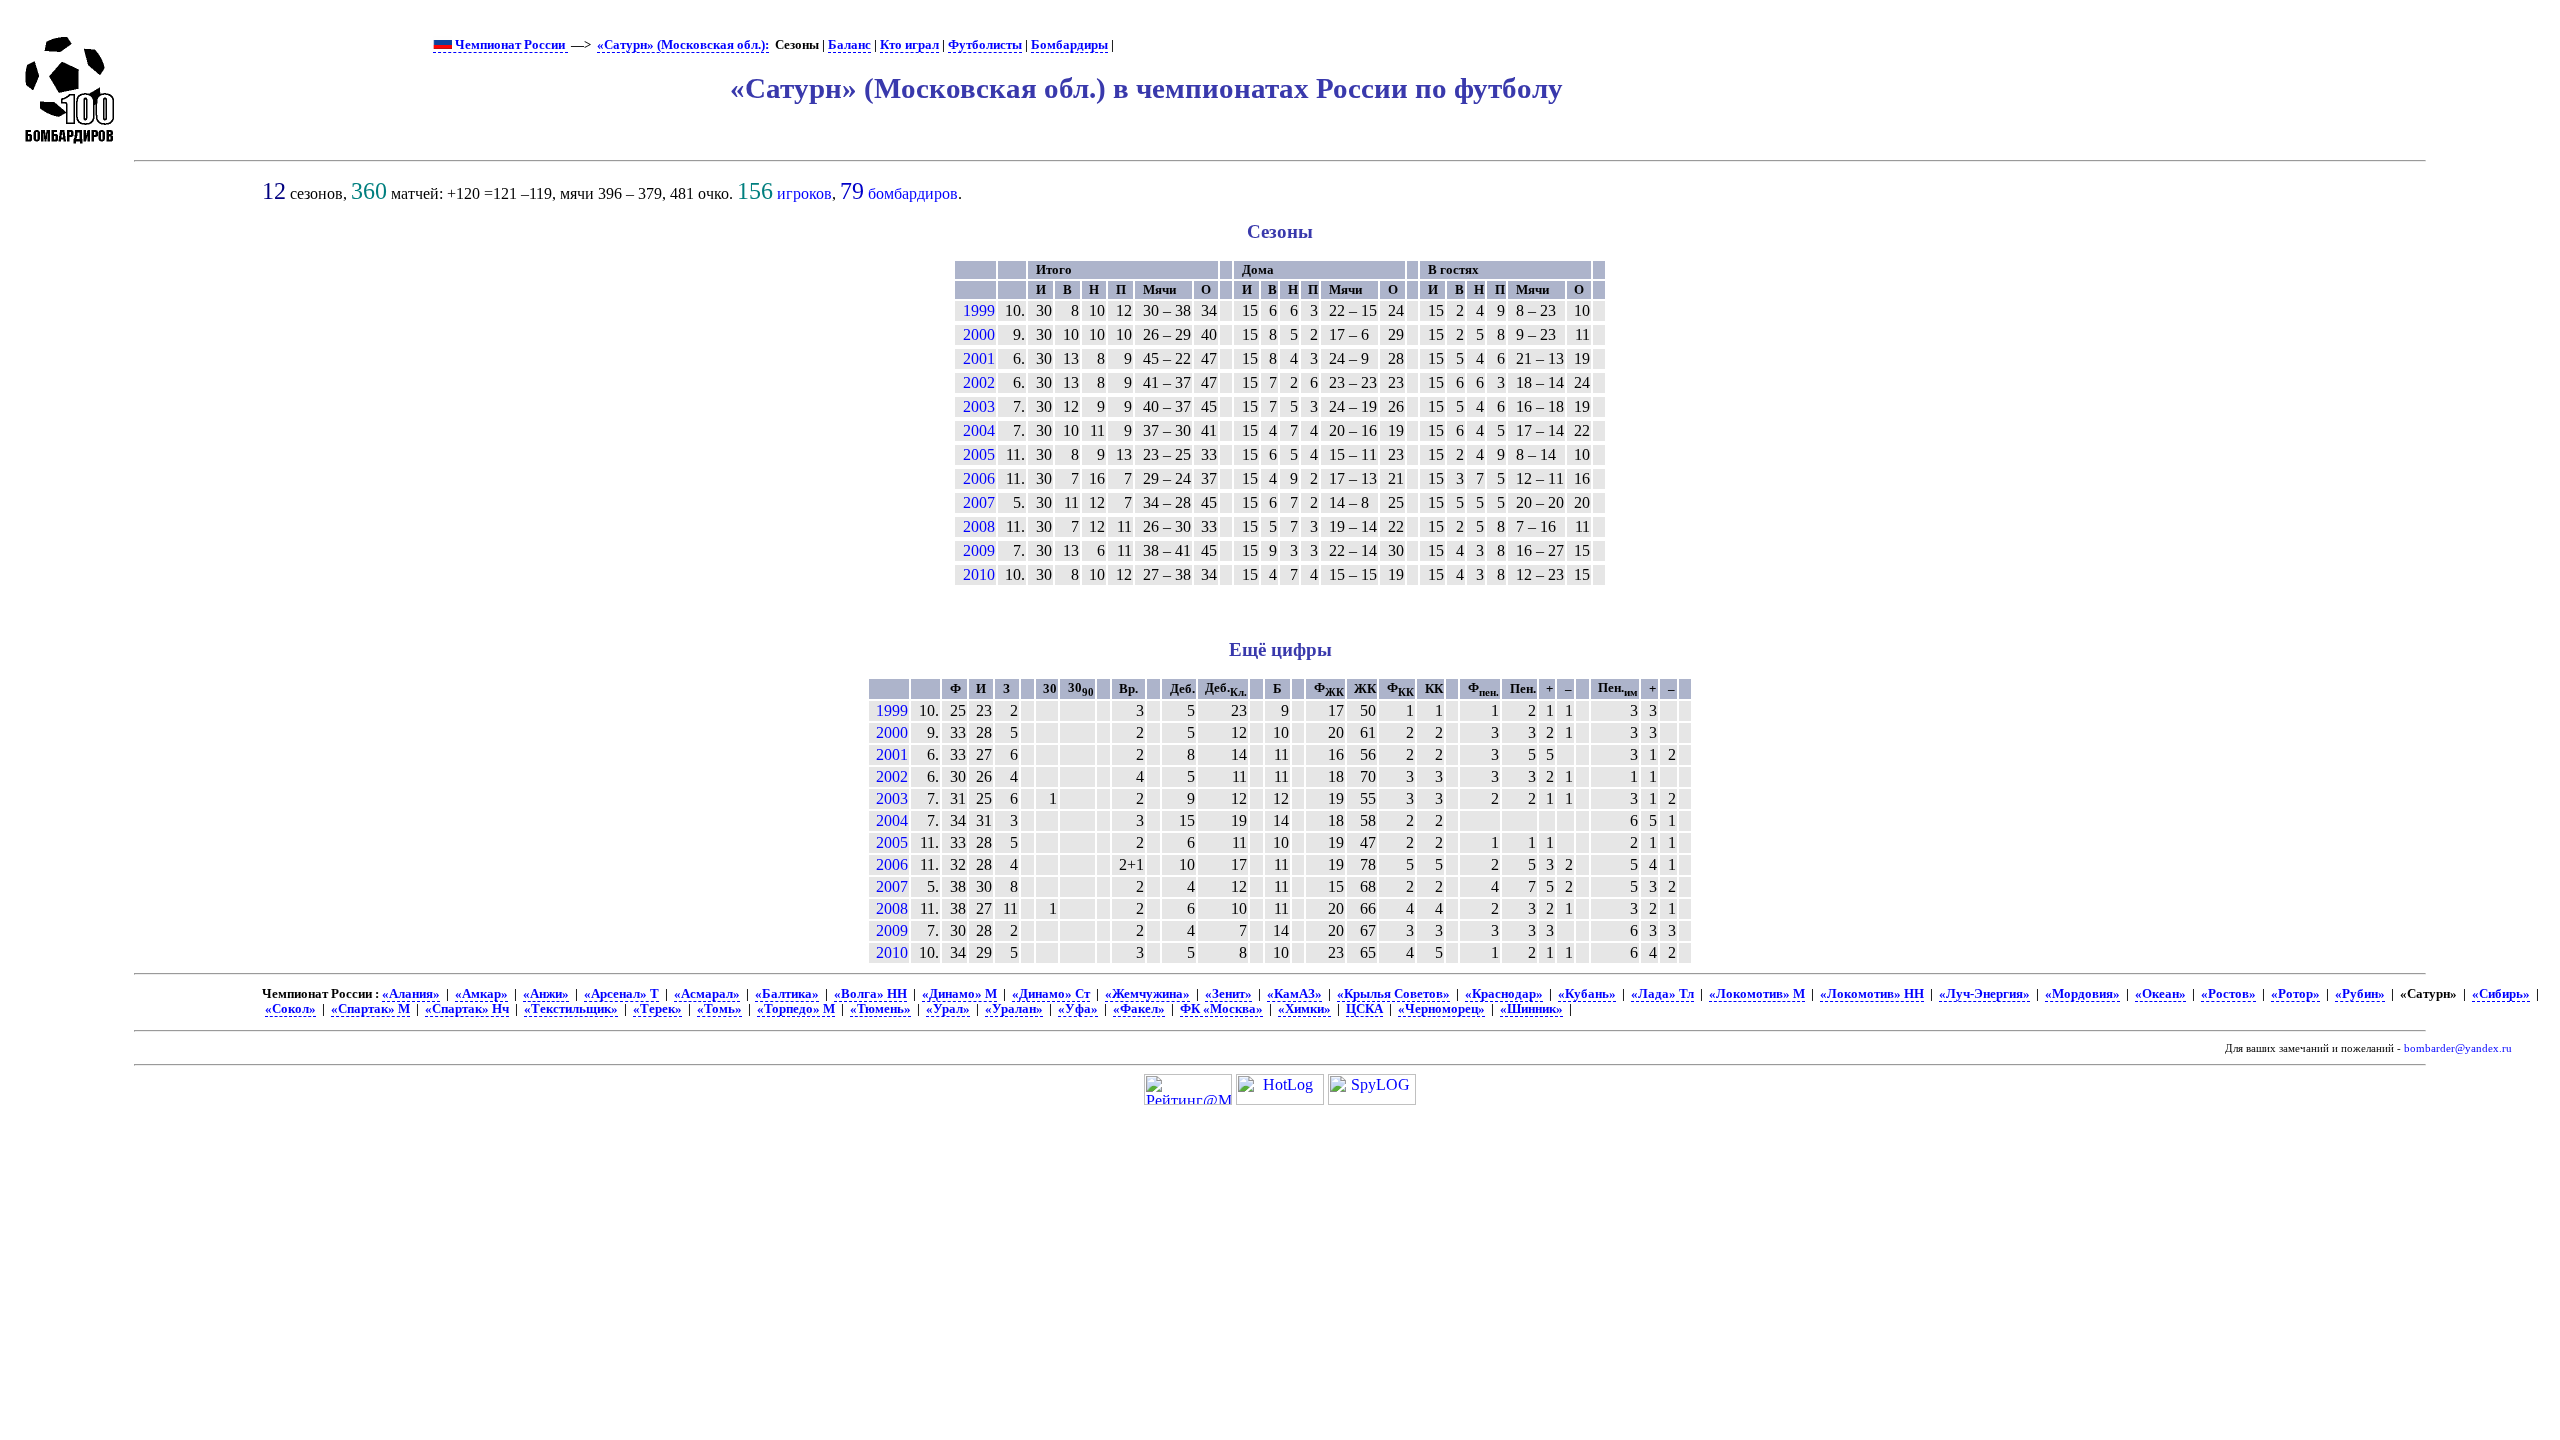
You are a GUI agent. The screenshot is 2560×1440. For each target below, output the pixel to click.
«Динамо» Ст (1051, 994)
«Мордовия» (2082, 994)
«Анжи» (546, 994)
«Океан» (2160, 994)
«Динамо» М (959, 994)
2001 (979, 358)
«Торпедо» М (796, 1009)
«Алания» (411, 994)
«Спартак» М (370, 1009)
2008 (979, 526)
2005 (979, 454)
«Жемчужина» (1147, 994)
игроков (804, 193)
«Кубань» (1587, 994)
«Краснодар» (1504, 994)
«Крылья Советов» (1393, 994)
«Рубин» (2360, 994)
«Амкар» (481, 994)
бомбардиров (913, 193)
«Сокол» (290, 1009)
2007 (979, 502)
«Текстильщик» (571, 1009)
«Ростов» (2228, 994)
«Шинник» (1531, 1009)
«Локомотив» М (1757, 994)
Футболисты (985, 45)
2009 (979, 550)
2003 (979, 406)
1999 (979, 310)
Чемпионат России (510, 45)
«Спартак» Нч (467, 1009)
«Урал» (948, 1009)
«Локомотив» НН (1872, 994)
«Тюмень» (880, 1009)
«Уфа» (1078, 1009)
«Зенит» (1228, 994)
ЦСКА (1364, 1009)
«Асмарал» (707, 994)
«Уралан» (1014, 1009)
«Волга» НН (870, 994)
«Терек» (657, 1009)
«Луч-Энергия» (1984, 994)
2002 (979, 382)
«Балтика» (787, 994)
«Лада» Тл (1662, 994)
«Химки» (1304, 1009)
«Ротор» (2295, 994)
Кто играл (909, 45)
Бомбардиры (1069, 45)
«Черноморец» (1441, 1009)
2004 (979, 430)
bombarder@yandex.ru (2458, 1048)
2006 (979, 478)
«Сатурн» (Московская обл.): (683, 45)
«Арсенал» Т (621, 994)
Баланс (849, 45)
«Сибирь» (2501, 994)
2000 (979, 334)
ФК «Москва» (1221, 1009)
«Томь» (719, 1009)
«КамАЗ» (1294, 994)
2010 (979, 574)
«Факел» (1139, 1009)
